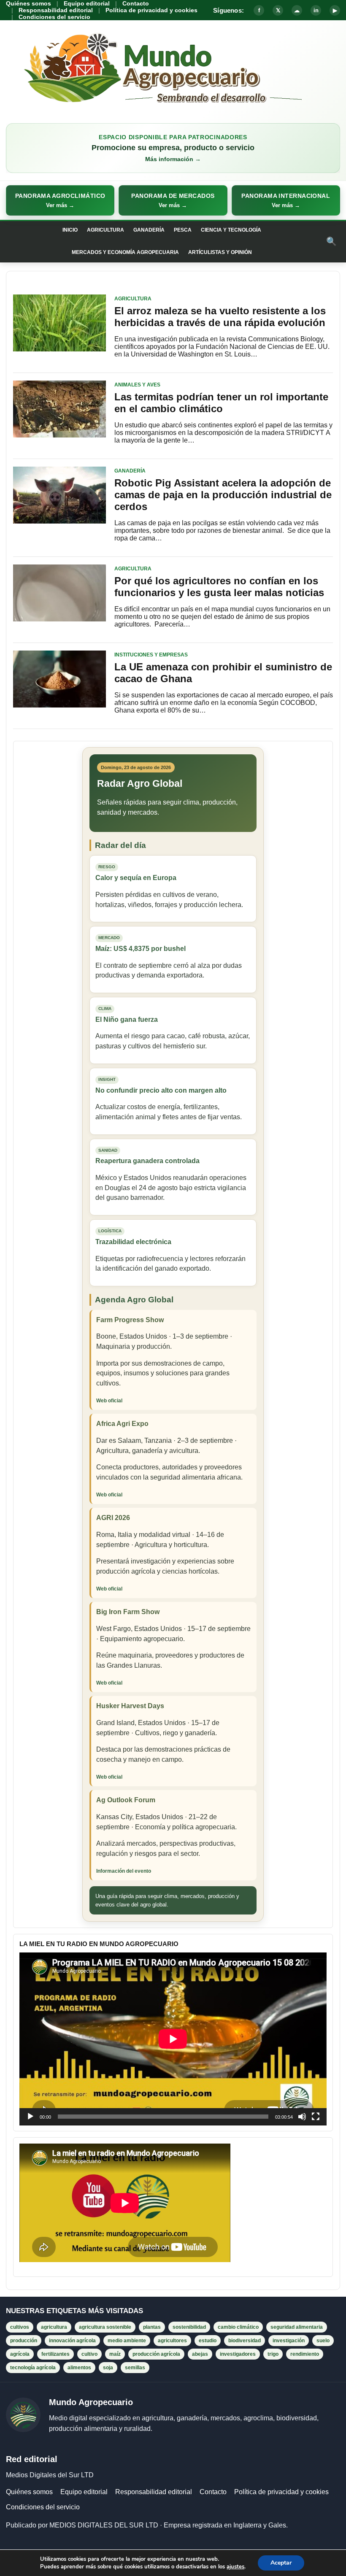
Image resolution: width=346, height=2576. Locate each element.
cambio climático (238, 2327)
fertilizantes (55, 2354)
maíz (115, 2354)
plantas (152, 2327)
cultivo (89, 2354)
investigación (289, 2341)
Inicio (70, 230)
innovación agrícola (72, 2341)
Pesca (183, 230)
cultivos (20, 2327)
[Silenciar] (302, 2117)
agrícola (20, 2354)
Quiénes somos (28, 3)
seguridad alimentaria (297, 2327)
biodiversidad (245, 2341)
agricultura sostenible (105, 2327)
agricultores (172, 2341)
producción (24, 2341)
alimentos (79, 2368)
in (316, 10)
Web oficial (109, 1401)
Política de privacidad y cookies (151, 10)
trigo (273, 2354)
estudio (208, 2341)
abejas (200, 2354)
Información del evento (124, 1871)
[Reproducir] (30, 2117)
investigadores (238, 2354)
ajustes (235, 2567)
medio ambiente (127, 2341)
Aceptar (281, 2563)
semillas (135, 2368)
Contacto (136, 3)
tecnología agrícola (33, 2368)
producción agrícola (156, 2354)
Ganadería (149, 230)
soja (108, 2368)
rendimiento (305, 2354)
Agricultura (105, 230)
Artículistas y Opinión (220, 252)
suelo (323, 2341)
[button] (60, 200)
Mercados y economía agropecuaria (125, 252)
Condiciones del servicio (54, 17)
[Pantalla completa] (316, 2117)
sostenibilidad (189, 2327)
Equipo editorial (87, 3)
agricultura (54, 2327)
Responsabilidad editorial (56, 10)
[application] (173, 2039)
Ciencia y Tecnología (231, 230)
